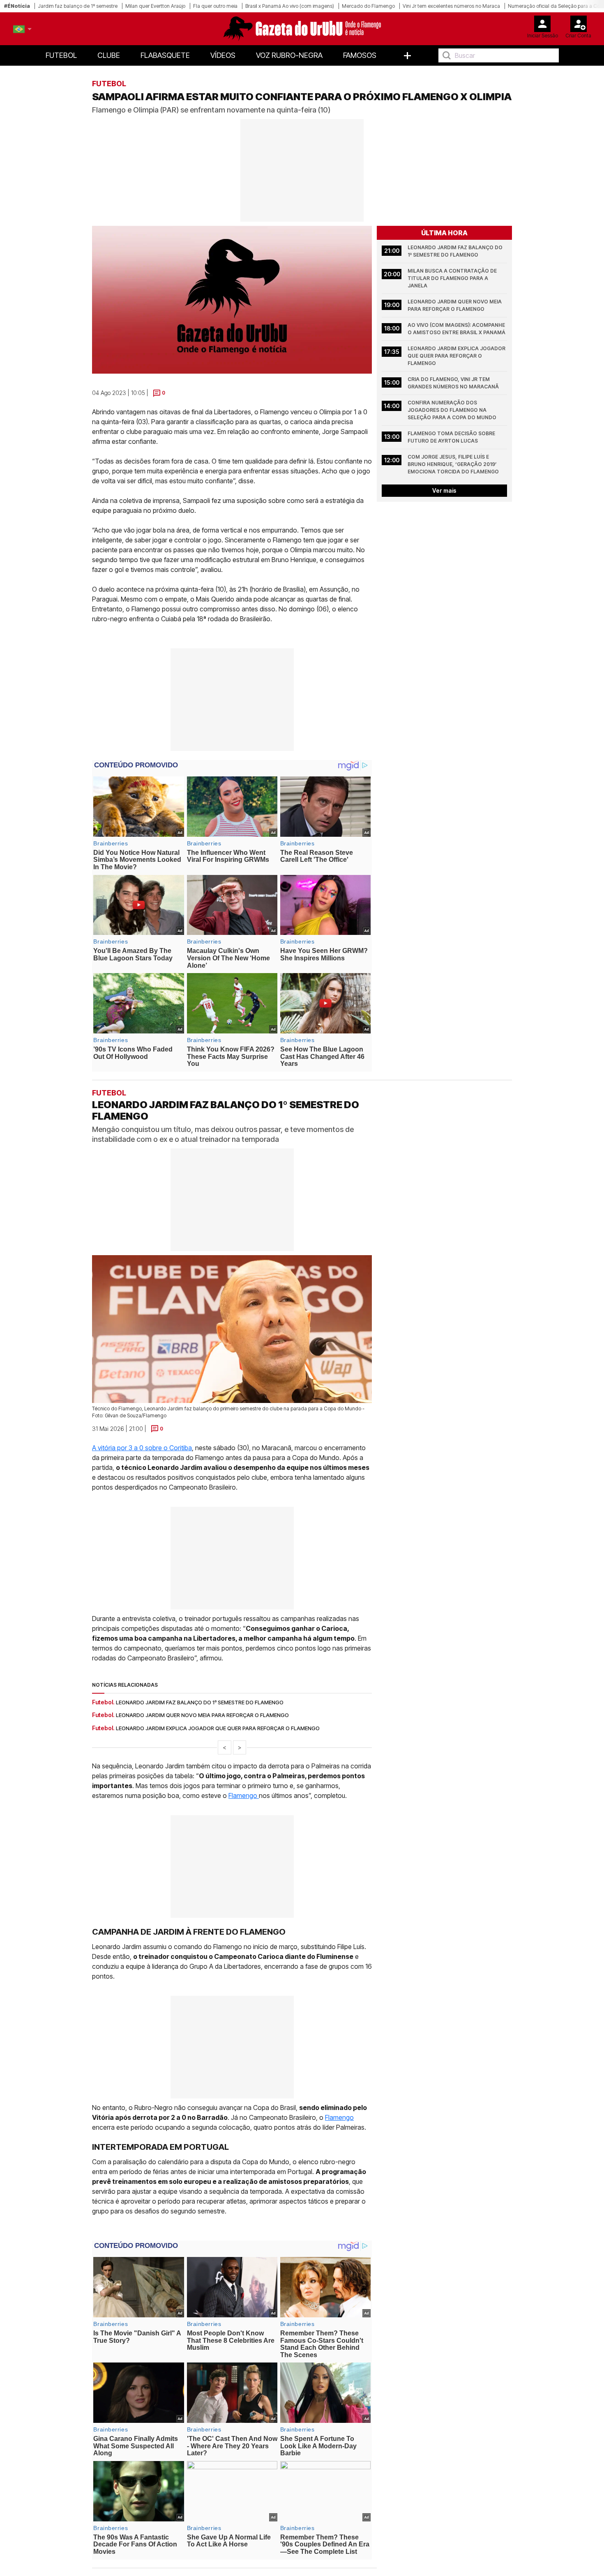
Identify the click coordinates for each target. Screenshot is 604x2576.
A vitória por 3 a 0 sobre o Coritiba (142, 1447)
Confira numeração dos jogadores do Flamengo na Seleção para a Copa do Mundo (452, 410)
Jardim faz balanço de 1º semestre (78, 6)
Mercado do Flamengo (368, 6)
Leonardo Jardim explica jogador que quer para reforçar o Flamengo (457, 356)
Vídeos (223, 55)
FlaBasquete (165, 55)
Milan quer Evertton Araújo (155, 6)
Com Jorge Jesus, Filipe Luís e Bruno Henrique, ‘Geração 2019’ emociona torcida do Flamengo (453, 464)
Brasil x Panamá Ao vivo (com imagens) (290, 6)
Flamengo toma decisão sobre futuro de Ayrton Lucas (452, 437)
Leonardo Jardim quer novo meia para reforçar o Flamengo (455, 305)
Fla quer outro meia (215, 6)
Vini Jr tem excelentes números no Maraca (451, 6)
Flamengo (244, 1795)
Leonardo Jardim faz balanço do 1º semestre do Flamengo (456, 251)
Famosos (360, 55)
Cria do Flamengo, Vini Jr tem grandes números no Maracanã (453, 383)
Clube (109, 55)
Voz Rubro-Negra (289, 55)
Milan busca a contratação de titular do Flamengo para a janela (453, 278)
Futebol (61, 55)
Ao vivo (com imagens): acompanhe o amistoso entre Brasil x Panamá (457, 329)
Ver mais (444, 490)
